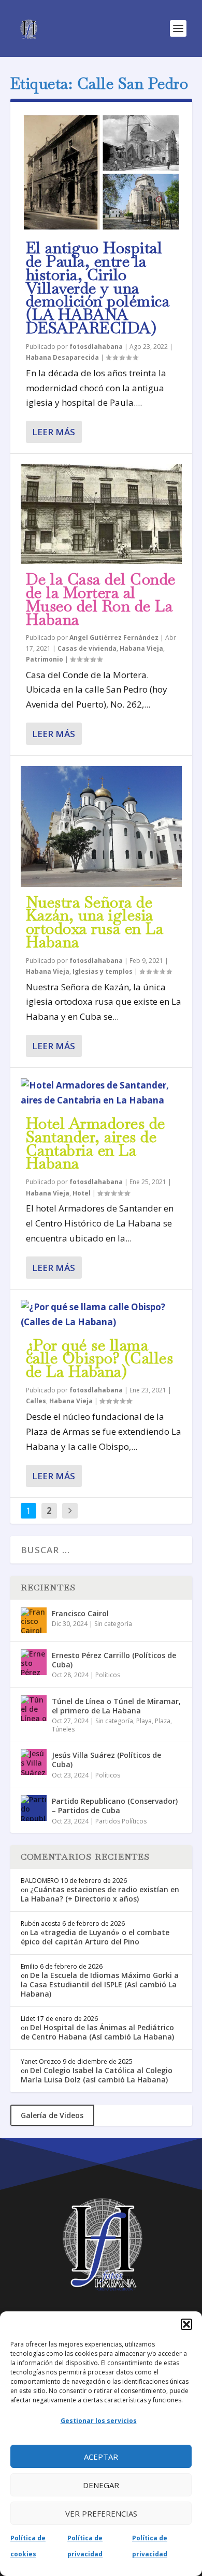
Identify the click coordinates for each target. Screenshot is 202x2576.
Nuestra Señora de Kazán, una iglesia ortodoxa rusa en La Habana (95, 922)
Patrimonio (45, 659)
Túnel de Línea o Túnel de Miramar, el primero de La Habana (116, 1706)
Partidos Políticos (121, 1821)
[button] (186, 2324)
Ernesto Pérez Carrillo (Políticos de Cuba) (114, 1660)
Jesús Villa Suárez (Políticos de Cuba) (106, 1760)
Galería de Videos (52, 2115)
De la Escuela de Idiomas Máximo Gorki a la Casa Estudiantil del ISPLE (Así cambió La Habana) (100, 1984)
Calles (36, 1401)
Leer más (54, 432)
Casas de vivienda (87, 648)
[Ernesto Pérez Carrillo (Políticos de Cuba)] (34, 1662)
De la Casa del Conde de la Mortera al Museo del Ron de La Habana (101, 599)
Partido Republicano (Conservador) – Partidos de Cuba (115, 1806)
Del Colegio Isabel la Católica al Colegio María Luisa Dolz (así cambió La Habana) (97, 2075)
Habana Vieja (141, 648)
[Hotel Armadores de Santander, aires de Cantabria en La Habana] (101, 1093)
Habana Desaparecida (62, 357)
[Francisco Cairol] (34, 1620)
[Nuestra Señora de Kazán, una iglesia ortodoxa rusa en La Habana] (101, 826)
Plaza (163, 1721)
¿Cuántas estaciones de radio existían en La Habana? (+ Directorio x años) (100, 1894)
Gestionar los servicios (99, 2421)
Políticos (108, 1675)
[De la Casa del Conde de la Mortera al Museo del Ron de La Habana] (101, 514)
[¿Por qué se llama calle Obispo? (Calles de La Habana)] (101, 1315)
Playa (144, 1721)
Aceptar (101, 2457)
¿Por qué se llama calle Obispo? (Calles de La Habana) (100, 1359)
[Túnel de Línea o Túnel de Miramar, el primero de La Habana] (34, 1708)
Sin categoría (113, 1624)
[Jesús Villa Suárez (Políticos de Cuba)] (34, 1762)
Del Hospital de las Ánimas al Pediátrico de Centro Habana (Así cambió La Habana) (97, 2032)
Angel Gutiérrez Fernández (114, 638)
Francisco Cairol (80, 1613)
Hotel (82, 1193)
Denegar (101, 2485)
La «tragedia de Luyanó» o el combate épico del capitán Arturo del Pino (95, 1937)
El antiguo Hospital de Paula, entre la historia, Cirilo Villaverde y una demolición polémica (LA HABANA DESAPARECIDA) (98, 288)
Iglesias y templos (103, 971)
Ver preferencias (101, 2513)
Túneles (63, 1729)
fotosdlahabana (96, 347)
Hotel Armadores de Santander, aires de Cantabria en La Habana (96, 1143)
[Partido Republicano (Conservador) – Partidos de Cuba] (34, 1808)
